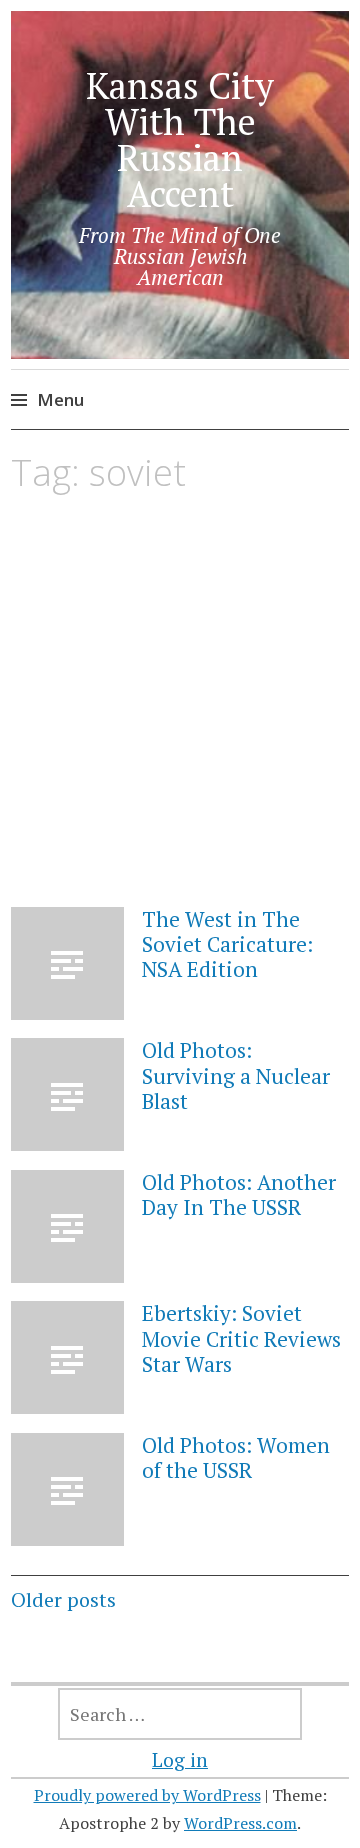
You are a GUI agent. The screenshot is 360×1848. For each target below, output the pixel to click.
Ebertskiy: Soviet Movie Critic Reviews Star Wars (241, 1338)
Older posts (63, 1599)
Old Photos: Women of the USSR (236, 1457)
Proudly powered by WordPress (147, 1795)
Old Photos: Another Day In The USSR (239, 1194)
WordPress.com (240, 1823)
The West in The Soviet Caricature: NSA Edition (227, 944)
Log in (180, 1759)
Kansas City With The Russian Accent (180, 139)
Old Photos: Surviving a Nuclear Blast (236, 1075)
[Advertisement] (180, 719)
